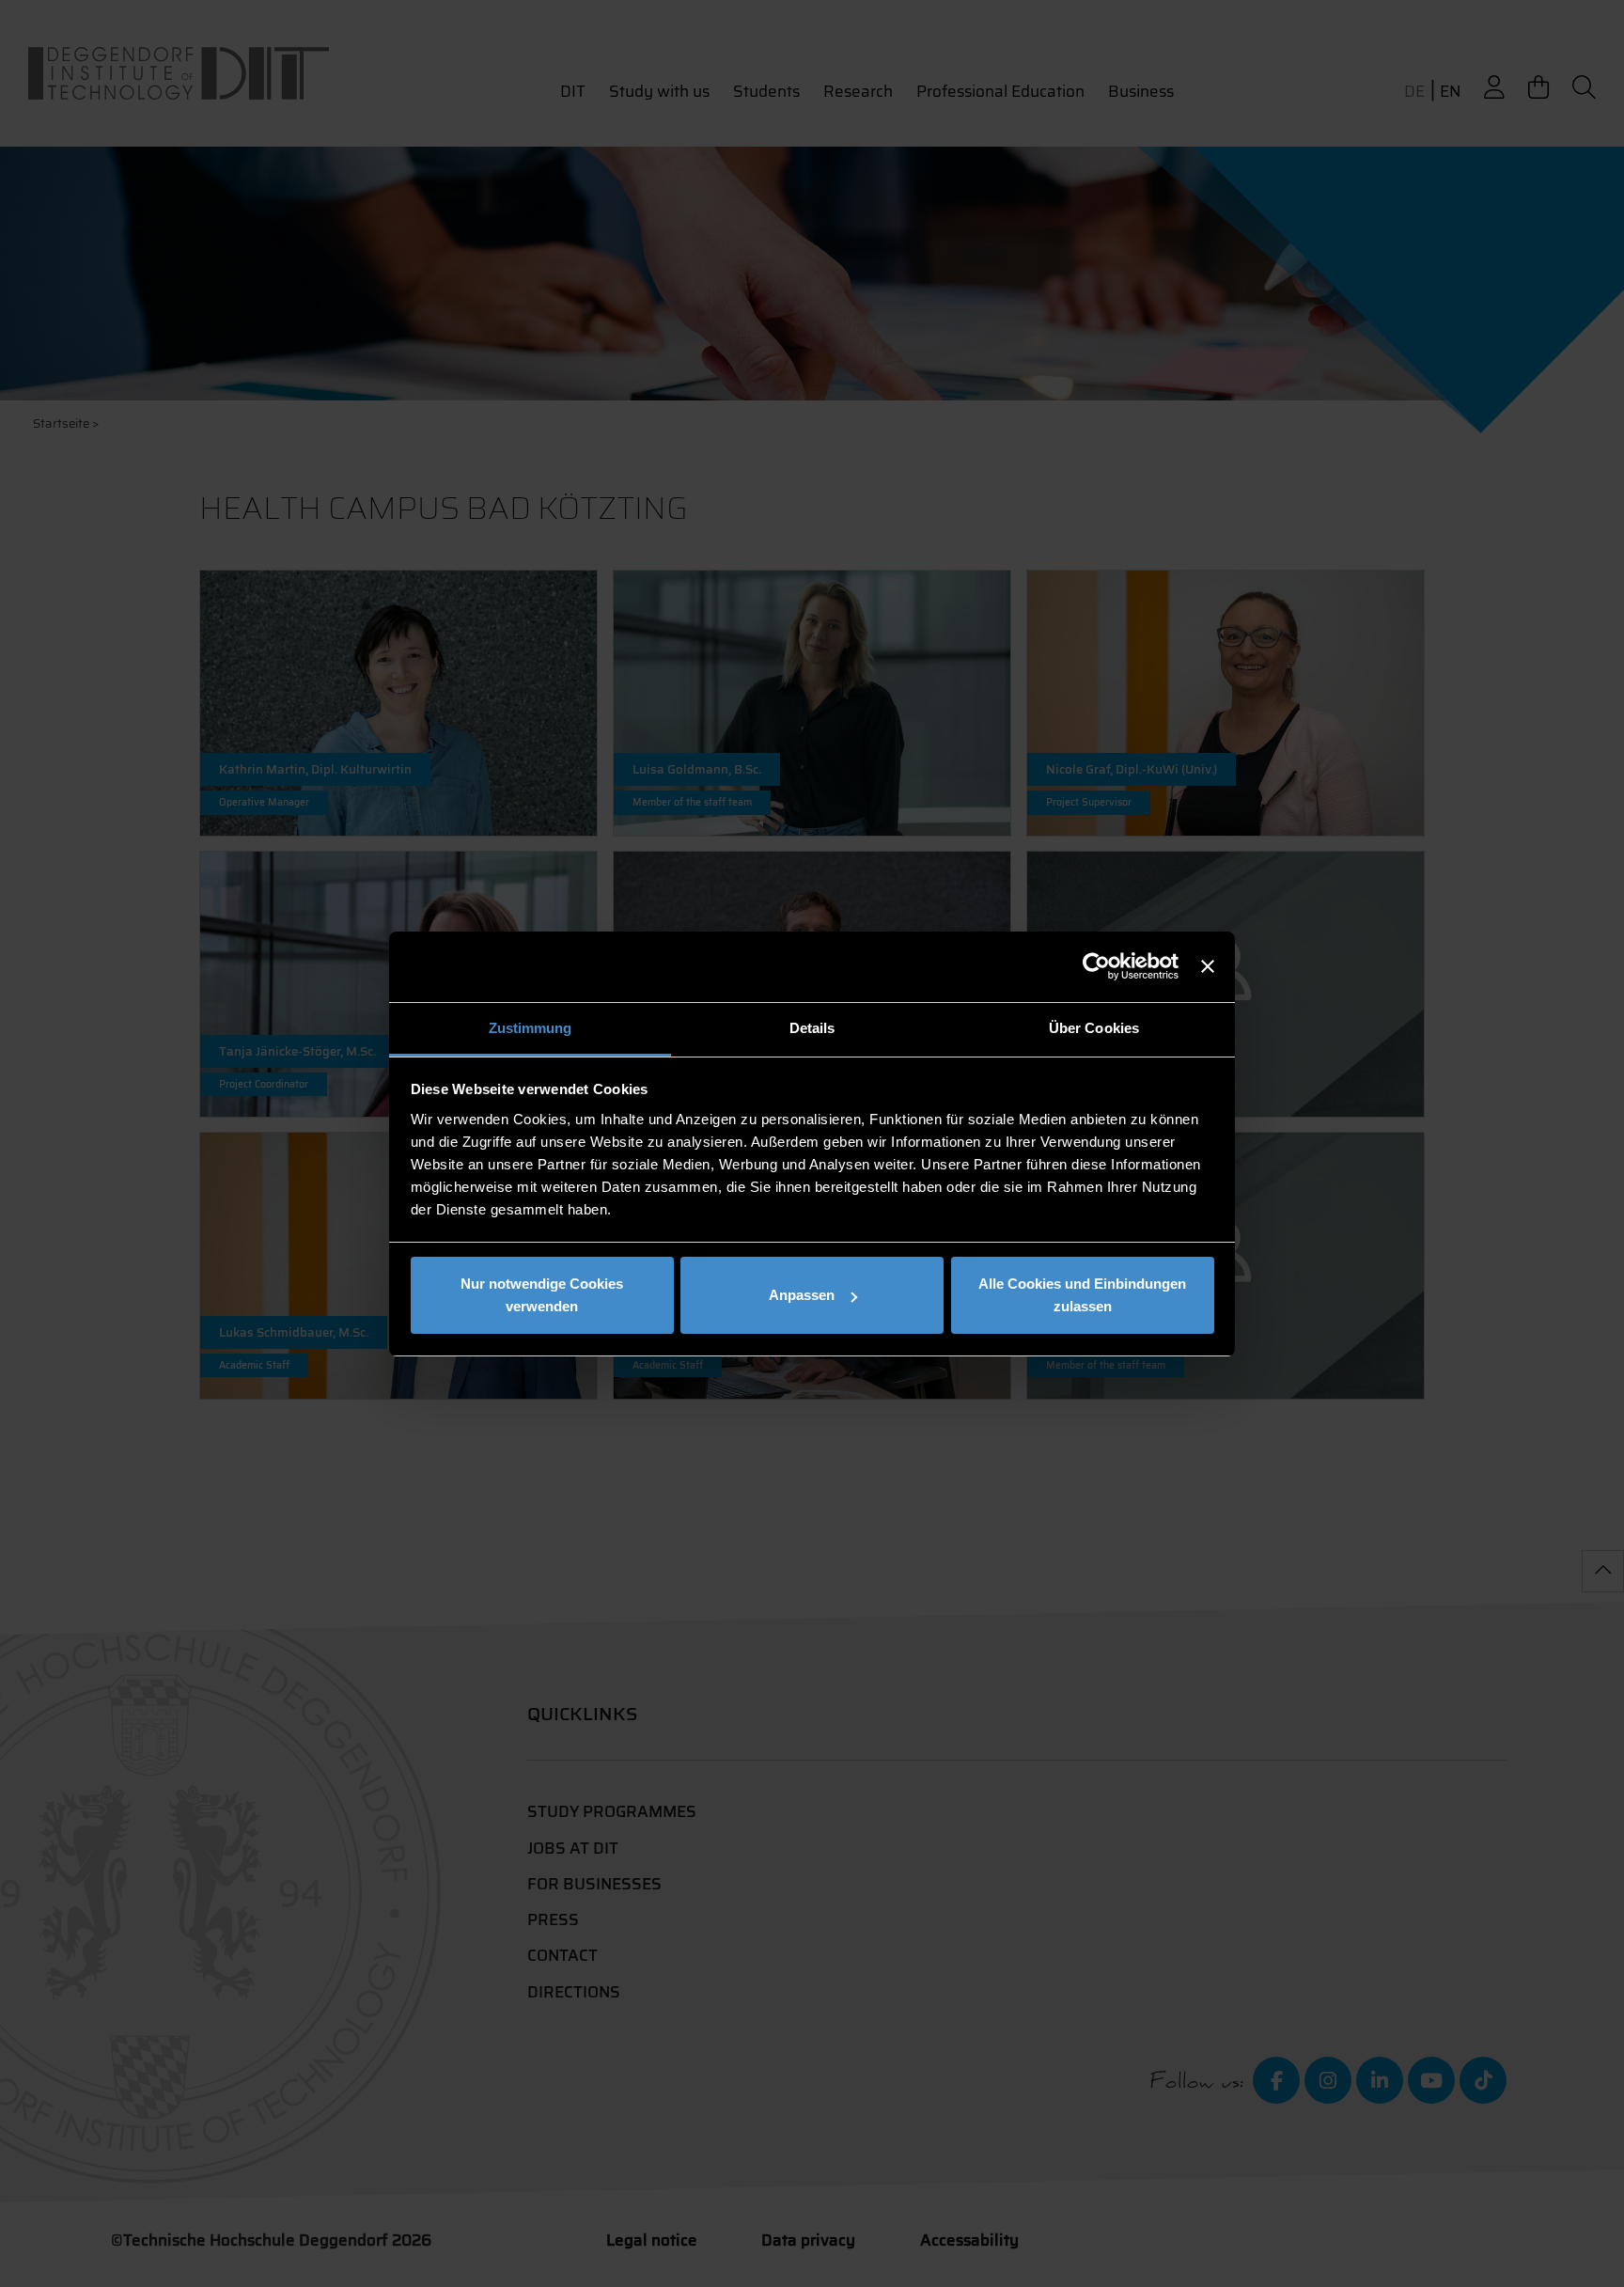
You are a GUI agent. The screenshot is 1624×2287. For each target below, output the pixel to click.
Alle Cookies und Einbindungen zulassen (1082, 1295)
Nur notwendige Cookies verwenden (542, 1295)
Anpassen (802, 1295)
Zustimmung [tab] (531, 1028)
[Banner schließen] (1208, 966)
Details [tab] (812, 1028)
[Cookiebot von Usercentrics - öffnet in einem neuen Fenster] (1096, 966)
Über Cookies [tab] (1094, 1028)
